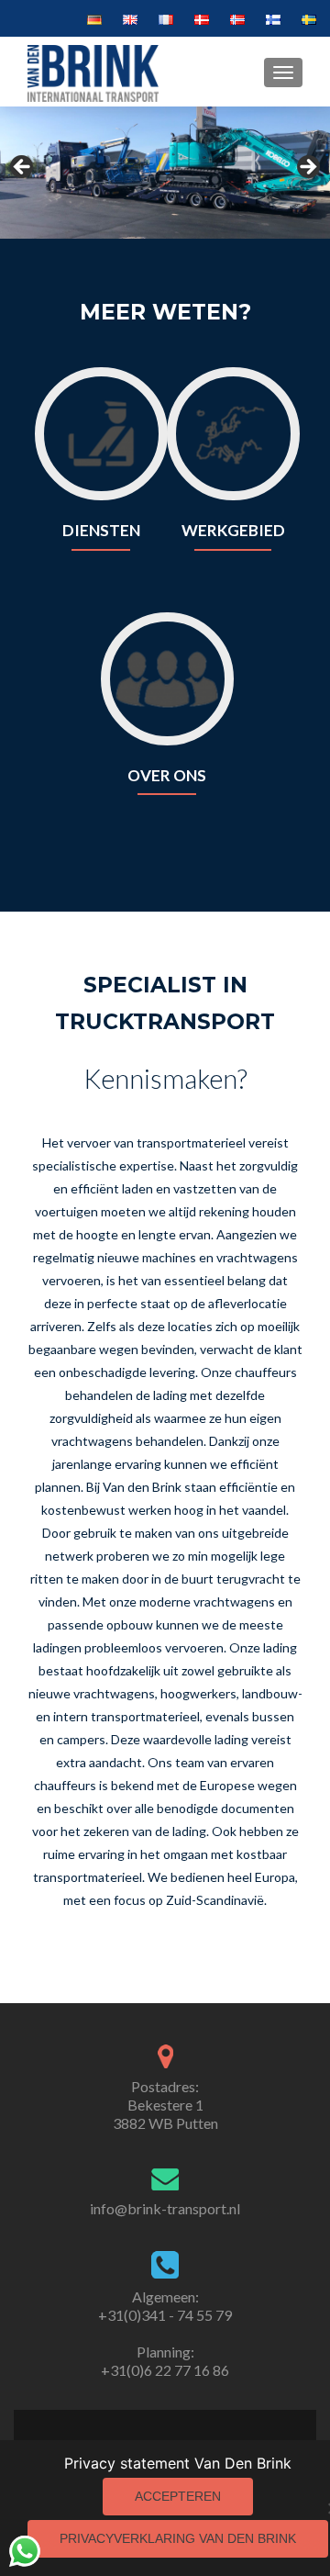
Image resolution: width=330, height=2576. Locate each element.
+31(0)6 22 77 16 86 (165, 2370)
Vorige (23, 168)
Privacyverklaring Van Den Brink (178, 2538)
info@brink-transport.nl (165, 2208)
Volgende (307, 168)
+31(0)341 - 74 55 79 (165, 2315)
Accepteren (178, 2496)
